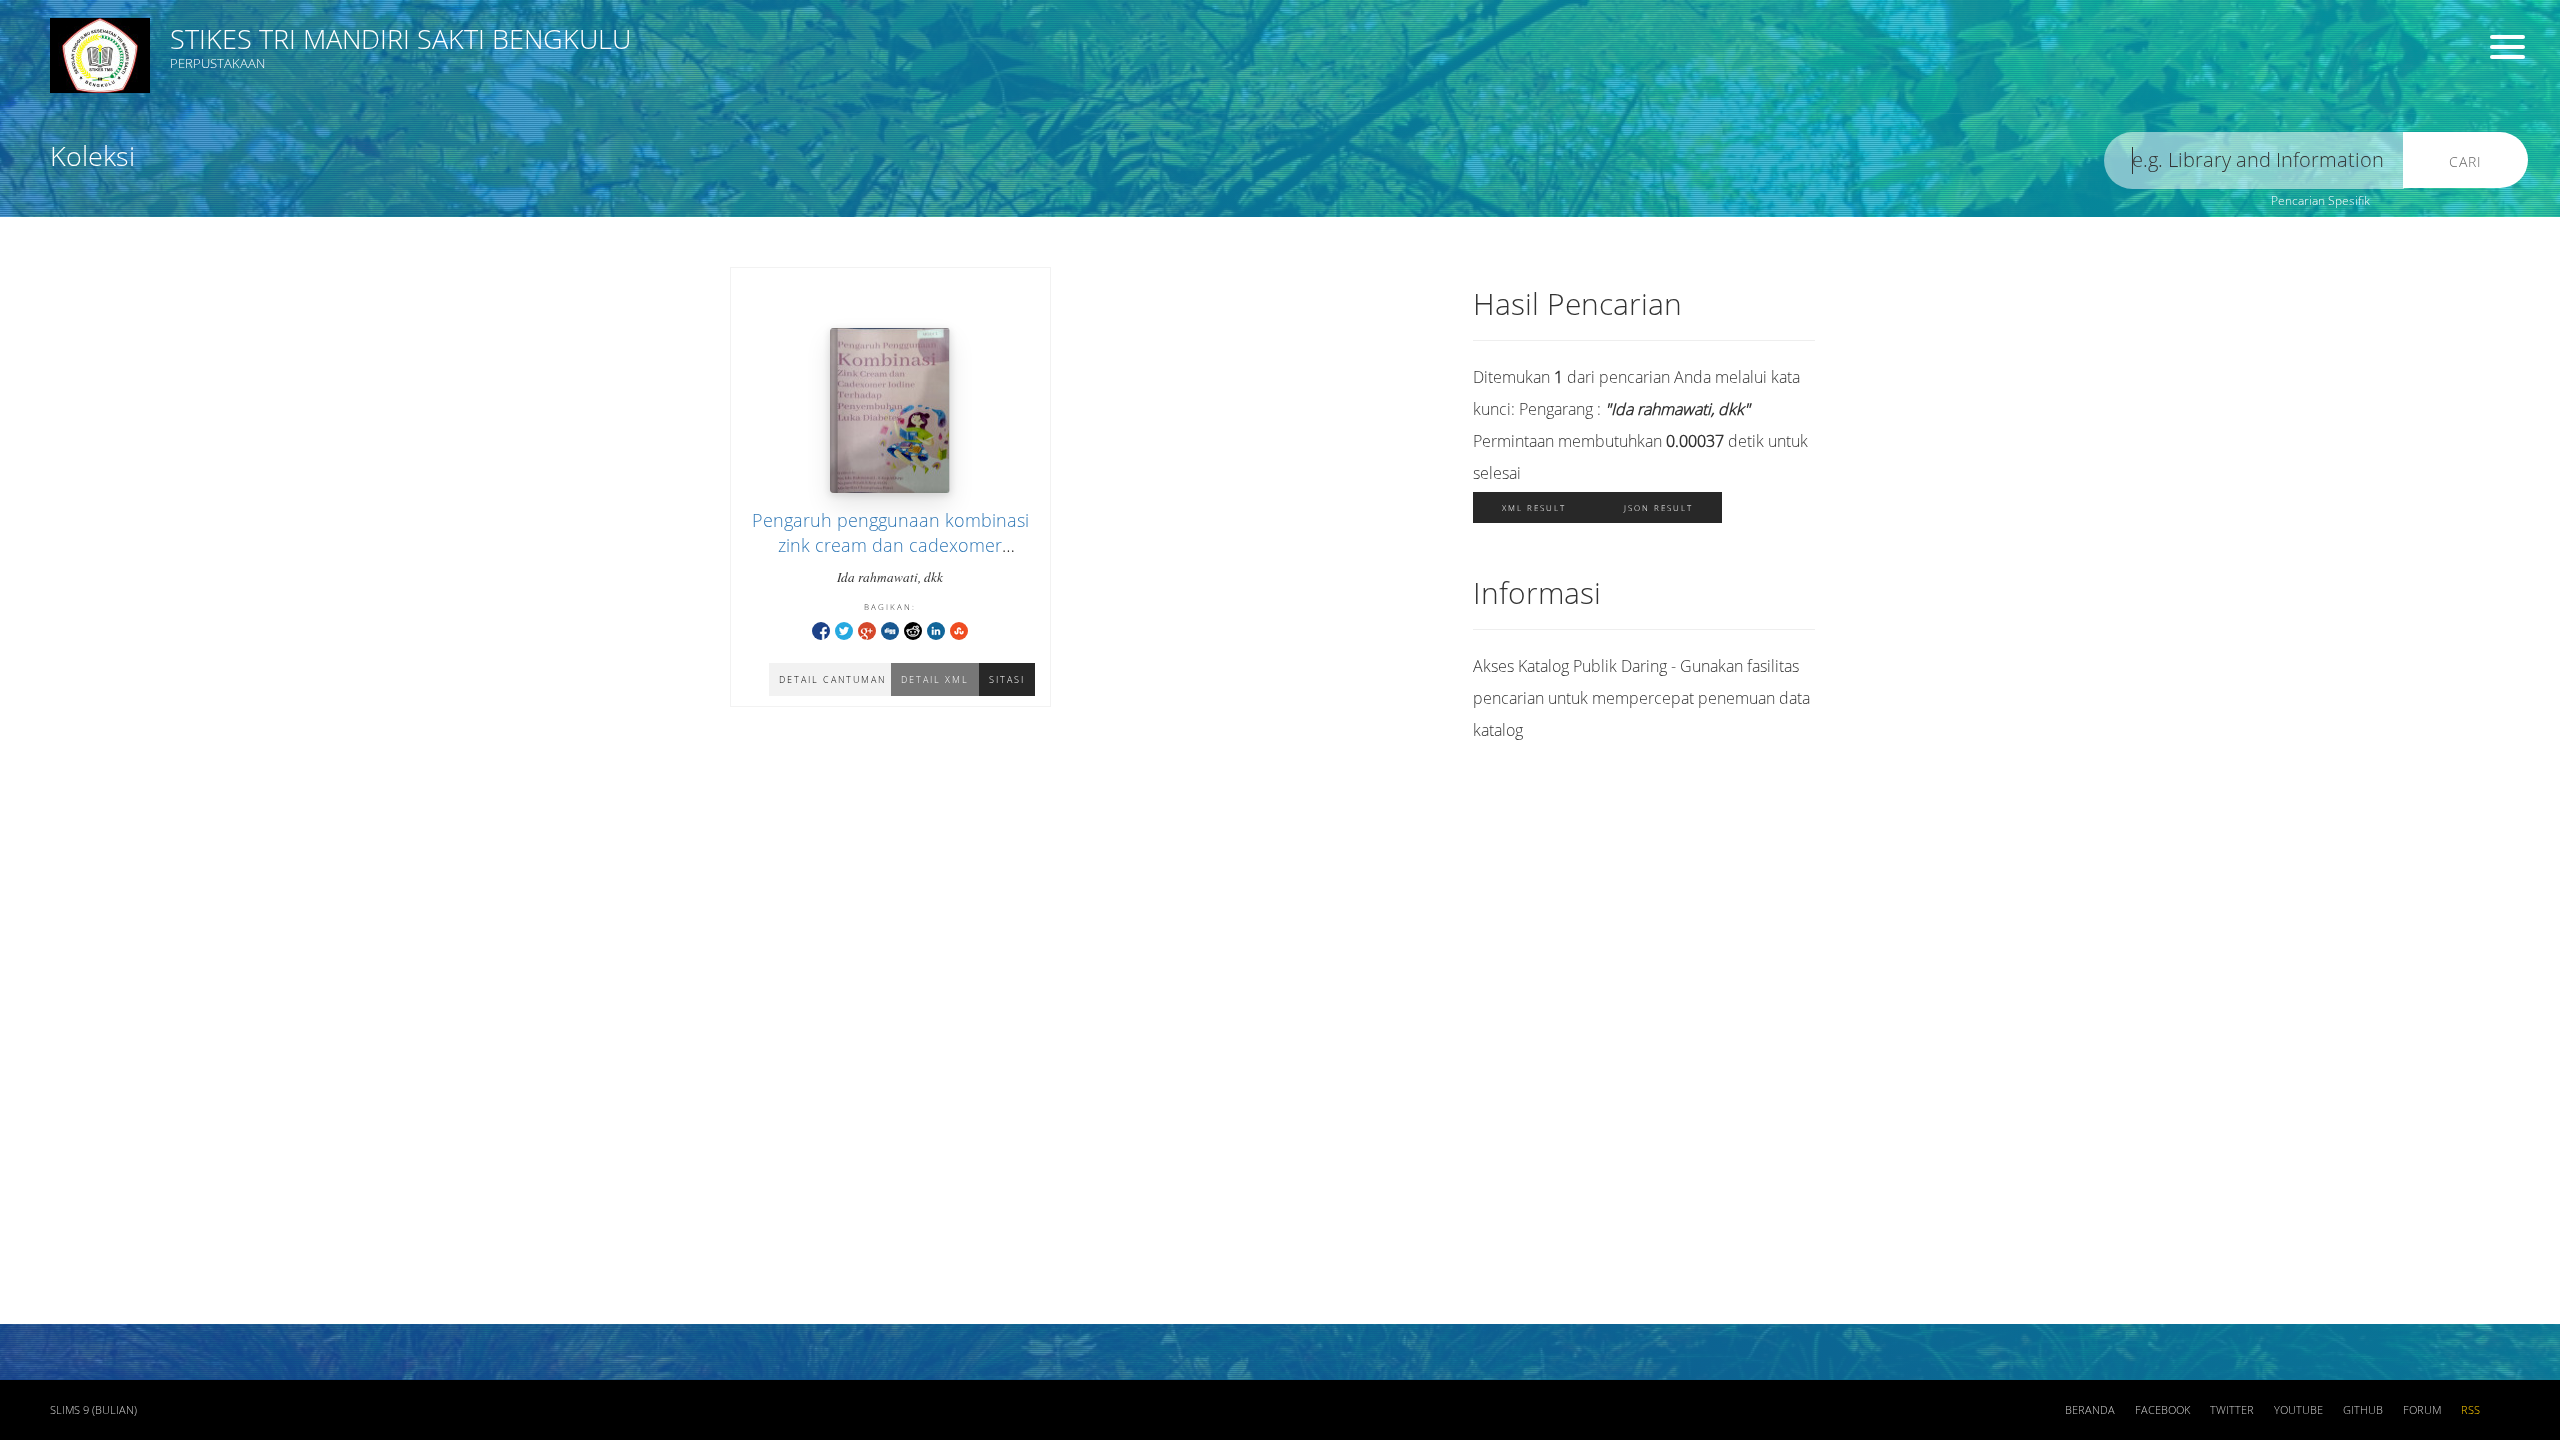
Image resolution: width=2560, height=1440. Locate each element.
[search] (2254, 160)
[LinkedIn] (936, 629)
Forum (2422, 1410)
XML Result (1534, 507)
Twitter (2232, 1410)
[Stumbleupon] (959, 629)
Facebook (2162, 1410)
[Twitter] (844, 629)
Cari (2465, 161)
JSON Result (1658, 507)
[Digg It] (890, 629)
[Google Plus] (867, 629)
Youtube (2298, 1410)
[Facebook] (821, 629)
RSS (2470, 1410)
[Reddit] (913, 629)
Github (2363, 1410)
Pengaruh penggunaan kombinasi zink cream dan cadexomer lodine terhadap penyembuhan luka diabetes (890, 558)
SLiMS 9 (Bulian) (93, 1410)
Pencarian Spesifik (2320, 200)
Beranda (2090, 1410)
